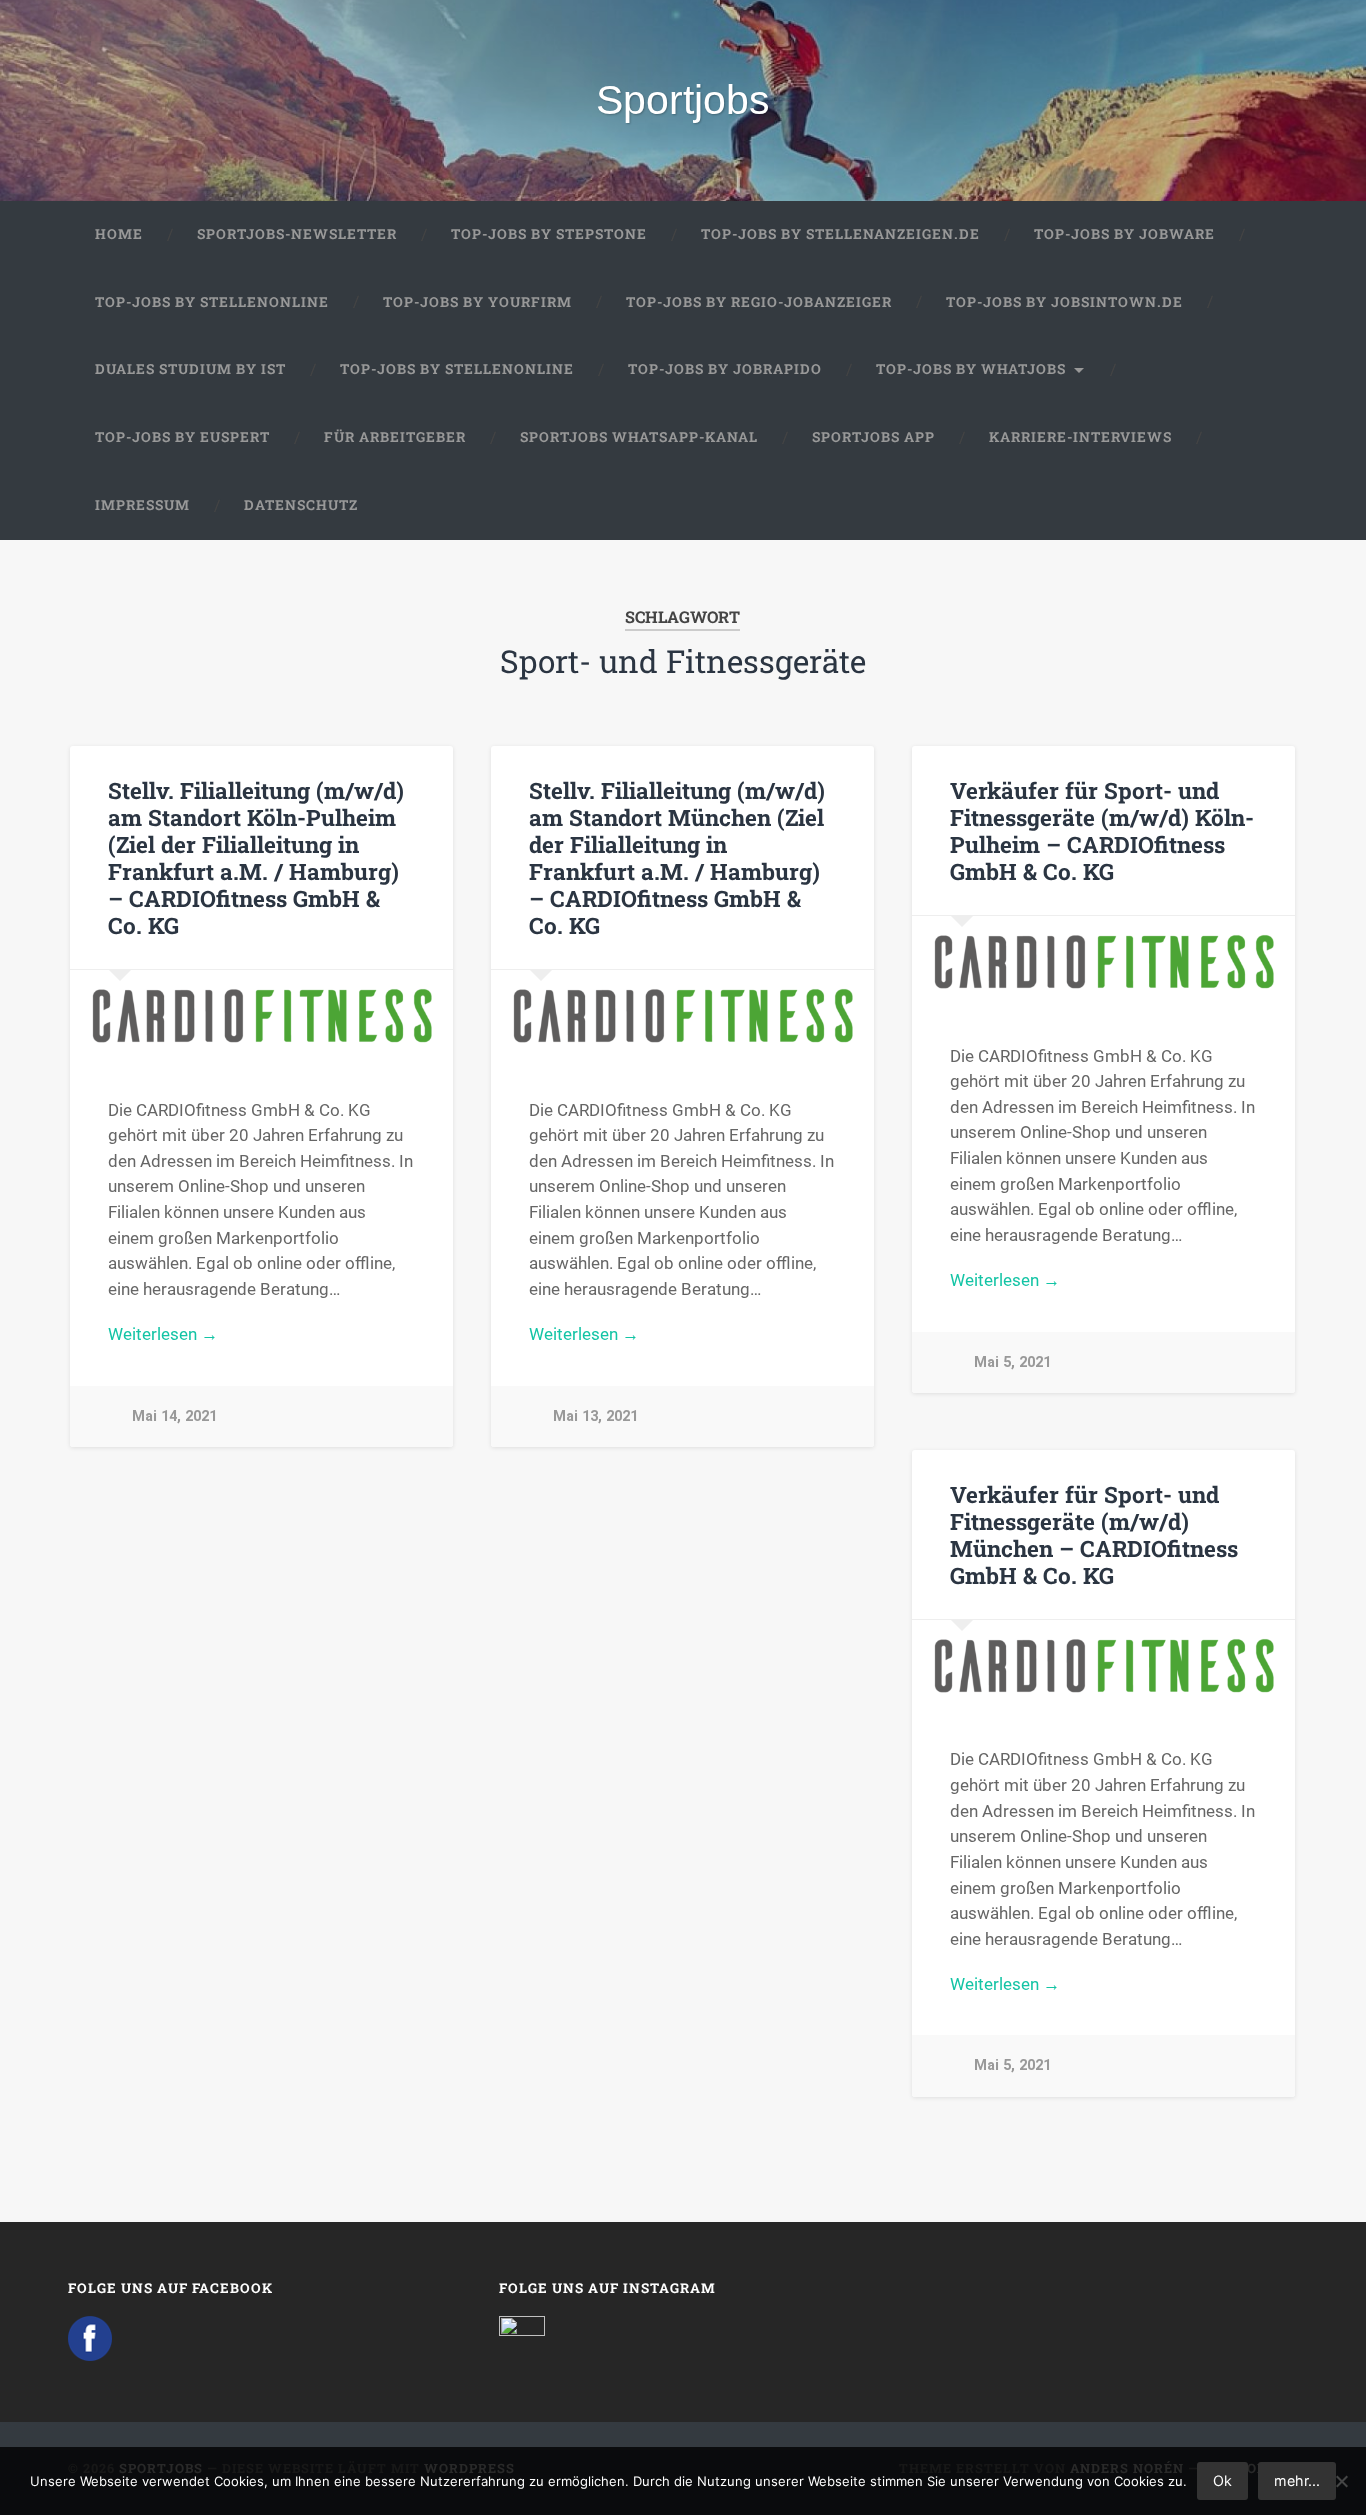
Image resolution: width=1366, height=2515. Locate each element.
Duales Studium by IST (190, 369)
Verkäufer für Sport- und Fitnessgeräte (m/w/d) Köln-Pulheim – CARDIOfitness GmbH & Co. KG (1102, 830)
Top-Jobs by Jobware (1124, 234)
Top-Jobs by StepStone (549, 234)
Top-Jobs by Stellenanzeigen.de (840, 234)
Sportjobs (683, 100)
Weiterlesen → (163, 1334)
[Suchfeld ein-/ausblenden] (1264, 506)
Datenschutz (301, 505)
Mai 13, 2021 (595, 1416)
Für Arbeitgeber (395, 437)
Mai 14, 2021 (174, 1416)
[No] (1341, 2481)
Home (119, 234)
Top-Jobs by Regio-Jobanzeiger (759, 302)
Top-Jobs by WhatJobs (971, 369)
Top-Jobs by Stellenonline (212, 302)
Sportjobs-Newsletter (297, 234)
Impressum (142, 505)
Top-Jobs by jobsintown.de (1064, 302)
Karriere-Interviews (1080, 437)
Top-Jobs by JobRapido (725, 369)
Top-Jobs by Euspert (182, 437)
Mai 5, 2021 (1012, 1362)
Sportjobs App (873, 437)
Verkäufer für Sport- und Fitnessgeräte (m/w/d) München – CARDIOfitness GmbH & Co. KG (1094, 1534)
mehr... (1297, 2480)
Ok (1222, 2480)
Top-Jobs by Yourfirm (477, 302)
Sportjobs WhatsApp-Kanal (639, 437)
